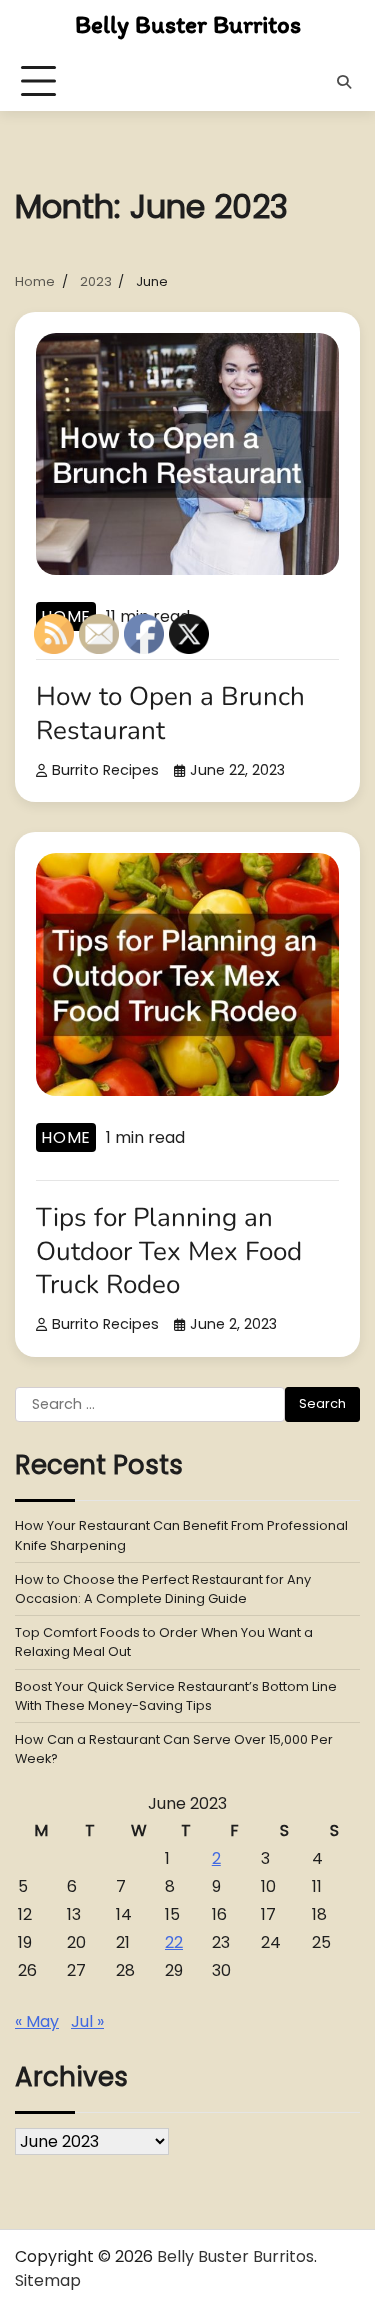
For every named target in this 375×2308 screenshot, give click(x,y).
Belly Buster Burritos (188, 24)
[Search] (344, 82)
